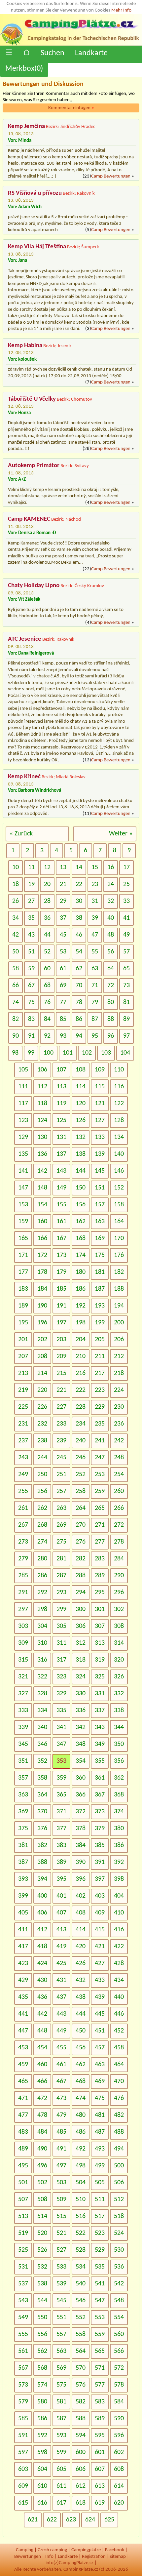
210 (81, 1356)
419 (61, 1947)
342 (81, 1727)
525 (23, 2250)
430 (42, 1980)
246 (81, 1458)
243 (23, 1458)
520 (42, 2233)
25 (126, 884)
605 (61, 2469)
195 (23, 1323)
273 (23, 1542)
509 (61, 2199)
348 (81, 1744)
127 (100, 1120)
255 (23, 1491)
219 (23, 1390)
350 (119, 1744)
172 (42, 1255)
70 (79, 986)
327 (23, 1694)
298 (42, 1609)
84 (47, 1019)
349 (100, 1744)
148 (42, 1188)
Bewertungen (28, 2557)
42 (16, 935)
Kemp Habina (25, 346)
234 (81, 1424)
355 (100, 1761)
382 (42, 1845)
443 (61, 2014)
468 (81, 2081)
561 (23, 2351)
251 (61, 1474)
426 (81, 1963)
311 (61, 1643)
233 (61, 1424)
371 (61, 1812)
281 (61, 1559)
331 (100, 1694)
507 (23, 2199)
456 (81, 2048)
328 (42, 1694)
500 (119, 2166)
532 (42, 2267)
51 (31, 952)
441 (23, 2014)
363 (23, 1795)
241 (100, 1441)
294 (81, 1592)
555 (23, 2334)
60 (47, 969)
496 (42, 2166)
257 (61, 1491)
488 (119, 2132)
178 (42, 1272)
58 (16, 969)
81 (126, 1002)
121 (100, 1104)
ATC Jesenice (25, 639)
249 (23, 1474)
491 (61, 2149)
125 (61, 1120)
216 (81, 1373)
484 (42, 2132)
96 (111, 1036)
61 (63, 969)
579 (23, 2402)
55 (95, 952)
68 (47, 986)
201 (23, 1340)
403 (100, 1896)
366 (81, 1795)
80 (111, 1002)
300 (81, 1609)
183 (23, 1289)
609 (23, 2486)
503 (61, 2183)
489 (23, 2149)
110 (119, 1070)
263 (61, 1508)
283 (100, 1559)
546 (81, 2301)
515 (61, 2216)
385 (100, 1845)
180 (81, 1272)
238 (42, 1441)
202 (42, 1340)
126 (81, 1120)
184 (42, 1289)
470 (119, 2081)
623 (71, 2520)
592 (42, 2435)
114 (81, 1087)
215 (61, 1373)
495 (23, 2166)
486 (81, 2132)
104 (125, 1053)
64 (111, 969)
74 (16, 1002)
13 (63, 867)
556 (42, 2334)
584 (119, 2402)
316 (42, 1660)
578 (119, 2385)
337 (100, 1711)
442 (42, 2014)
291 (23, 1592)
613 (100, 2486)
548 (119, 2301)
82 (16, 1019)
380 (119, 1829)
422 (119, 1947)
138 (81, 1154)
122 (119, 1104)
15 (95, 867)
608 (119, 2469)
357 (23, 1778)
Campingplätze (86, 2550)
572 (119, 2368)
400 (42, 1896)
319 (100, 1660)
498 (81, 2166)
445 (100, 2014)
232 (42, 1424)
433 (100, 1980)
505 (100, 2183)
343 (100, 1727)
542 (119, 2284)
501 (23, 2183)
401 (61, 1896)
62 (79, 969)
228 (81, 1407)
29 (63, 901)
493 (100, 2149)
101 (68, 1053)
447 (23, 2031)
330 (81, 1694)
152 (119, 1188)
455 (61, 2048)
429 (23, 1980)
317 (61, 1660)
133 (100, 1137)
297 (23, 1609)
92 (47, 1036)
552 (81, 2317)
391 (100, 1862)
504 (81, 2183)
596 (119, 2435)
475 (100, 2098)
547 (100, 2301)
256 (42, 1491)
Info (49, 2557)
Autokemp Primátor (34, 466)
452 (119, 2031)
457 (100, 2048)
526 (42, 2250)
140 (119, 1154)
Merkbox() (24, 69)
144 (81, 1171)
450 (81, 2031)
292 (42, 1592)
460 (42, 2065)
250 (42, 1474)
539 (61, 2284)
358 (42, 1778)
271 (100, 1525)
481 (100, 2115)
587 (61, 2419)
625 (109, 2520)
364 (42, 1795)
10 (16, 867)
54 (79, 952)
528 (81, 2250)
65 (126, 969)
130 (42, 1137)
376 (42, 1829)
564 (81, 2351)
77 (63, 1002)
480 (81, 2115)
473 (61, 2098)
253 (100, 1474)
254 (119, 1474)
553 (100, 2317)
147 (23, 1188)
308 (119, 1626)
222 (81, 1390)
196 (42, 1323)
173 (61, 1255)
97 (126, 1036)
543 (23, 2301)
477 (23, 2115)
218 (119, 1373)
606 (81, 2469)
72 (111, 986)
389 (61, 1862)
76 (47, 1002)
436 (42, 1997)
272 (119, 1525)
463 (100, 2065)
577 (100, 2385)
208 (42, 1356)
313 (100, 1643)
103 (106, 1053)
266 (119, 1508)
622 (52, 2520)
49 (126, 935)
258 (81, 1491)
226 (42, 1407)
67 (31, 986)
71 (95, 986)
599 (61, 2452)
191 (61, 1306)
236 (119, 1424)
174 (81, 1255)
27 (31, 901)
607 (100, 2469)
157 (100, 1205)
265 (100, 1508)
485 (61, 2132)
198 (81, 1323)
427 (100, 1963)
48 (111, 935)
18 (16, 884)
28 (47, 901)
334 (42, 1711)
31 (95, 901)
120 (81, 1104)
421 (100, 1947)
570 (81, 2368)
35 (31, 918)
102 (87, 1053)
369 (23, 1812)
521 (61, 2233)
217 (100, 1373)
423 (23, 1963)
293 (61, 1592)
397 (100, 1879)
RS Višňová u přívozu (35, 193)
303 (23, 1626)
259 (100, 1491)
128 (119, 1120)
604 (42, 2469)
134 (119, 1137)
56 (111, 952)
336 (81, 1711)
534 (81, 2267)
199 (100, 1323)
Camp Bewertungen (111, 176)
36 (47, 918)
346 (42, 1744)
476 (119, 2098)
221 (61, 1390)
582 (81, 2402)
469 (100, 2081)
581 (61, 2402)
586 (42, 2419)
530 (119, 2250)
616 (42, 2503)
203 (61, 1340)
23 (95, 884)
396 (81, 1879)
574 (42, 2385)
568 (42, 2368)
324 (81, 1677)
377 (61, 1829)
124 (42, 1120)
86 (79, 1019)
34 (16, 918)
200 (119, 1323)
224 (119, 1390)
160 (42, 1222)
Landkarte (91, 53)
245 (61, 1458)
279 (23, 1559)
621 (33, 2520)
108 (81, 1070)
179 (61, 1272)
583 (100, 2402)
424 (42, 1963)
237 (23, 1441)
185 (61, 1289)
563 (61, 2351)
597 (23, 2452)
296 (119, 1592)
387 (23, 1862)
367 (100, 1795)
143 (61, 1171)
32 (111, 901)
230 (119, 1407)
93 (63, 1036)
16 (111, 867)
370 (42, 1812)
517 (100, 2216)
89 (126, 1019)
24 (111, 884)
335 (61, 1711)
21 (63, 884)
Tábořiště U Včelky (32, 399)
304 (42, 1626)
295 (100, 1592)
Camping (25, 2550)
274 (42, 1542)
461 (61, 2065)
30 (79, 901)
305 (61, 1626)
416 (119, 1930)
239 (61, 1441)
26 (16, 901)
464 (119, 2065)
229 (100, 1407)
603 (23, 2469)
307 (100, 1626)
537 (23, 2284)
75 (31, 1002)
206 (119, 1340)
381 (23, 1845)
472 (42, 2098)
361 (100, 1778)
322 (42, 1677)
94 (79, 1036)
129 (23, 1137)
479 (61, 2115)
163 (100, 1222)
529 (100, 2250)
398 (119, 1879)
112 (42, 1087)
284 (119, 1559)
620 (119, 2503)
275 (61, 1542)
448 (42, 2031)
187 (100, 1289)
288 (81, 1576)
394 (42, 1879)
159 (23, 1222)
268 (42, 1525)
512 (119, 2199)
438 (81, 1997)
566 (119, 2351)
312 (81, 1643)
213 (23, 1373)
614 (119, 2486)
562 (42, 2351)
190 (42, 1306)
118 (42, 1104)
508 (42, 2199)
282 (81, 1559)
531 (23, 2267)
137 (61, 1154)
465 (23, 2081)
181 (100, 1272)
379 (100, 1829)
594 (81, 2435)
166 (42, 1238)
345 (23, 1744)
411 (23, 1930)
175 (100, 1255)
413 (61, 1930)
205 (100, 1340)
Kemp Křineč (24, 777)
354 (81, 1761)
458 (119, 2048)
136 (42, 1154)
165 (23, 1238)
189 (23, 1306)
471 (23, 2098)
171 (23, 1255)
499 (100, 2166)
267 (23, 1525)
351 (23, 1761)
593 (61, 2435)
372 (81, 1812)
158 (119, 1205)
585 (23, 2419)
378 (81, 1829)
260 (119, 1491)
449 (61, 2031)
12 (47, 867)
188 (119, 1289)
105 (23, 1070)
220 (42, 1390)
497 (61, 2166)
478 (42, 2115)
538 (42, 2284)
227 (61, 1407)
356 (119, 1761)
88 (111, 1019)
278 (119, 1542)
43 (31, 935)
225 (23, 1407)
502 (42, 2183)
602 (119, 2452)
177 (23, 1272)
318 (81, 1660)
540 (81, 2284)
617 (61, 2503)
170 (119, 1238)
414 (81, 1930)
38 (79, 918)
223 (100, 1390)
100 (49, 1053)
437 (61, 1997)
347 (61, 1744)
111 (23, 1087)
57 (126, 952)
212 (119, 1356)
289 (100, 1576)
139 (100, 1154)
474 (81, 2098)
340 (42, 1727)
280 (42, 1559)
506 (119, 2183)
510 (81, 2199)
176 (119, 1255)
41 (126, 918)
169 (100, 1238)
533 (61, 2267)
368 (119, 1795)
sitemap (118, 2557)
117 (23, 1104)
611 (61, 2486)
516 (81, 2216)
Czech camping (52, 2550)
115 (100, 1087)
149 (61, 1188)
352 (42, 1761)
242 (119, 1441)
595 (100, 2435)
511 (100, 2199)
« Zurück (21, 834)
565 (100, 2351)
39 (95, 918)
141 (23, 1171)
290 (119, 1576)
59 (31, 969)
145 (100, 1171)
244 (42, 1458)
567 (23, 2368)
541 (100, 2284)
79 (95, 1002)
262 (42, 1508)
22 (79, 884)
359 (61, 1778)
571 (100, 2368)
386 (119, 1845)
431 (61, 1980)
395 (61, 1879)
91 (31, 1036)
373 (100, 1812)
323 (61, 1677)
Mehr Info (121, 10)
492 (81, 2149)
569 (61, 2368)
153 (23, 1205)
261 (23, 1508)
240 (81, 1441)
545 (61, 2301)
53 (63, 952)
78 (79, 1002)
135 (23, 1154)
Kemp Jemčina (26, 126)
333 (23, 1711)
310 (42, 1643)
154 (42, 1205)
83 (31, 1019)
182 (119, 1272)
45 (63, 935)
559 (100, 2334)
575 (61, 2385)
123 (23, 1120)
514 (42, 2216)
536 (119, 2267)
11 (31, 867)
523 (100, 2233)
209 (61, 1356)
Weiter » (121, 834)
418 (42, 1947)
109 (100, 1070)
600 (81, 2452)
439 (100, 1997)
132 (81, 1137)
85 (63, 1019)
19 (31, 884)
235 (100, 1424)
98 (15, 1053)
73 (126, 986)
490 (42, 2149)
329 (61, 1694)
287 (61, 1576)
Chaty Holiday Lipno (34, 586)
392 (119, 1862)
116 (119, 1087)
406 (42, 1913)
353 (61, 1761)
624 (90, 2520)
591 (23, 2435)
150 (81, 1188)
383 (61, 1845)
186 (81, 1289)
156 (81, 1205)
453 (23, 2048)
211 (100, 1356)
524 (119, 2233)
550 (42, 2317)
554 (119, 2317)
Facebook (115, 2550)
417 (23, 1947)
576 (81, 2385)
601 (100, 2452)
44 (47, 935)
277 (100, 1542)
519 (23, 2233)
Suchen (53, 53)
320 (119, 1660)
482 (119, 2115)
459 (23, 2065)
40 (111, 918)
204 (81, 1340)
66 (16, 986)
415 (100, 1930)
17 (126, 867)
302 (119, 1609)
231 (23, 1424)
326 (119, 1677)
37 (63, 918)
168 (81, 1238)
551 (61, 2317)
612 (81, 2486)
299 (61, 1609)
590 (119, 2419)
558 (81, 2334)
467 (61, 2081)
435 (23, 1997)
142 (42, 1171)
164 (119, 1222)
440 (119, 1997)
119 (61, 1104)
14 (79, 867)
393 (23, 1879)
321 (23, 1677)
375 (23, 1829)
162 (81, 1222)
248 (119, 1458)
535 (100, 2267)
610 (42, 2486)
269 (61, 1525)
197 (61, 1323)
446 (119, 2014)
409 (100, 1913)
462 (81, 2065)
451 (100, 2031)
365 (61, 1795)
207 (23, 1356)
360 (81, 1778)
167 (61, 1238)
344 (119, 1727)
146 (119, 1171)
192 (81, 1306)
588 (81, 2419)
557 (61, 2334)
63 (95, 969)
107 (61, 1070)
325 (100, 1677)
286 (42, 1576)
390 (81, 1862)
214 (42, 1373)
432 (81, 1980)
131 (61, 1137)
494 (119, 2149)
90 (16, 1036)
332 (119, 1694)
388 (42, 1862)
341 (61, 1727)
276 (81, 1542)
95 (95, 1036)
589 (100, 2419)
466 (42, 2081)
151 (100, 1188)
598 (42, 2452)
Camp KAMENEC (29, 519)
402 (81, 1896)
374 (119, 1812)
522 (81, 2233)
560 (119, 2334)
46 (79, 935)
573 (23, 2385)
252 (81, 1474)
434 (119, 1980)
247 (100, 1458)
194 (119, 1306)
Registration (94, 2557)
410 (119, 1913)
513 (23, 2216)
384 (81, 1845)
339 (23, 1727)
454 (42, 2048)
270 (81, 1525)
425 (61, 1963)
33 (126, 901)
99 (31, 1053)
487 (100, 2132)
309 (23, 1643)
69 (63, 986)
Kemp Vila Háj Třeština (37, 247)
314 (119, 1643)
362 (119, 1778)
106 (42, 1070)
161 (61, 1222)
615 (23, 2503)
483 (23, 2132)
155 (61, 1205)
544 (42, 2301)
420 (81, 1947)
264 (81, 1508)
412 (42, 1930)
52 (47, 952)
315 (23, 1660)
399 (23, 1896)
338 (119, 1711)
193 (100, 1306)
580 (42, 2402)
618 (81, 2503)
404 (119, 1896)
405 (23, 1913)
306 (81, 1626)
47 (95, 935)
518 (119, 2216)
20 (47, 884)
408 (81, 1913)
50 (16, 952)
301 (100, 1609)
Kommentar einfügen (71, 108)
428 (119, 1963)
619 (100, 2503)
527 (61, 2250)
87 (95, 1019)
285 (23, 1576)
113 (61, 1087)
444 (81, 2014)
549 (23, 2317)
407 (61, 1913)
